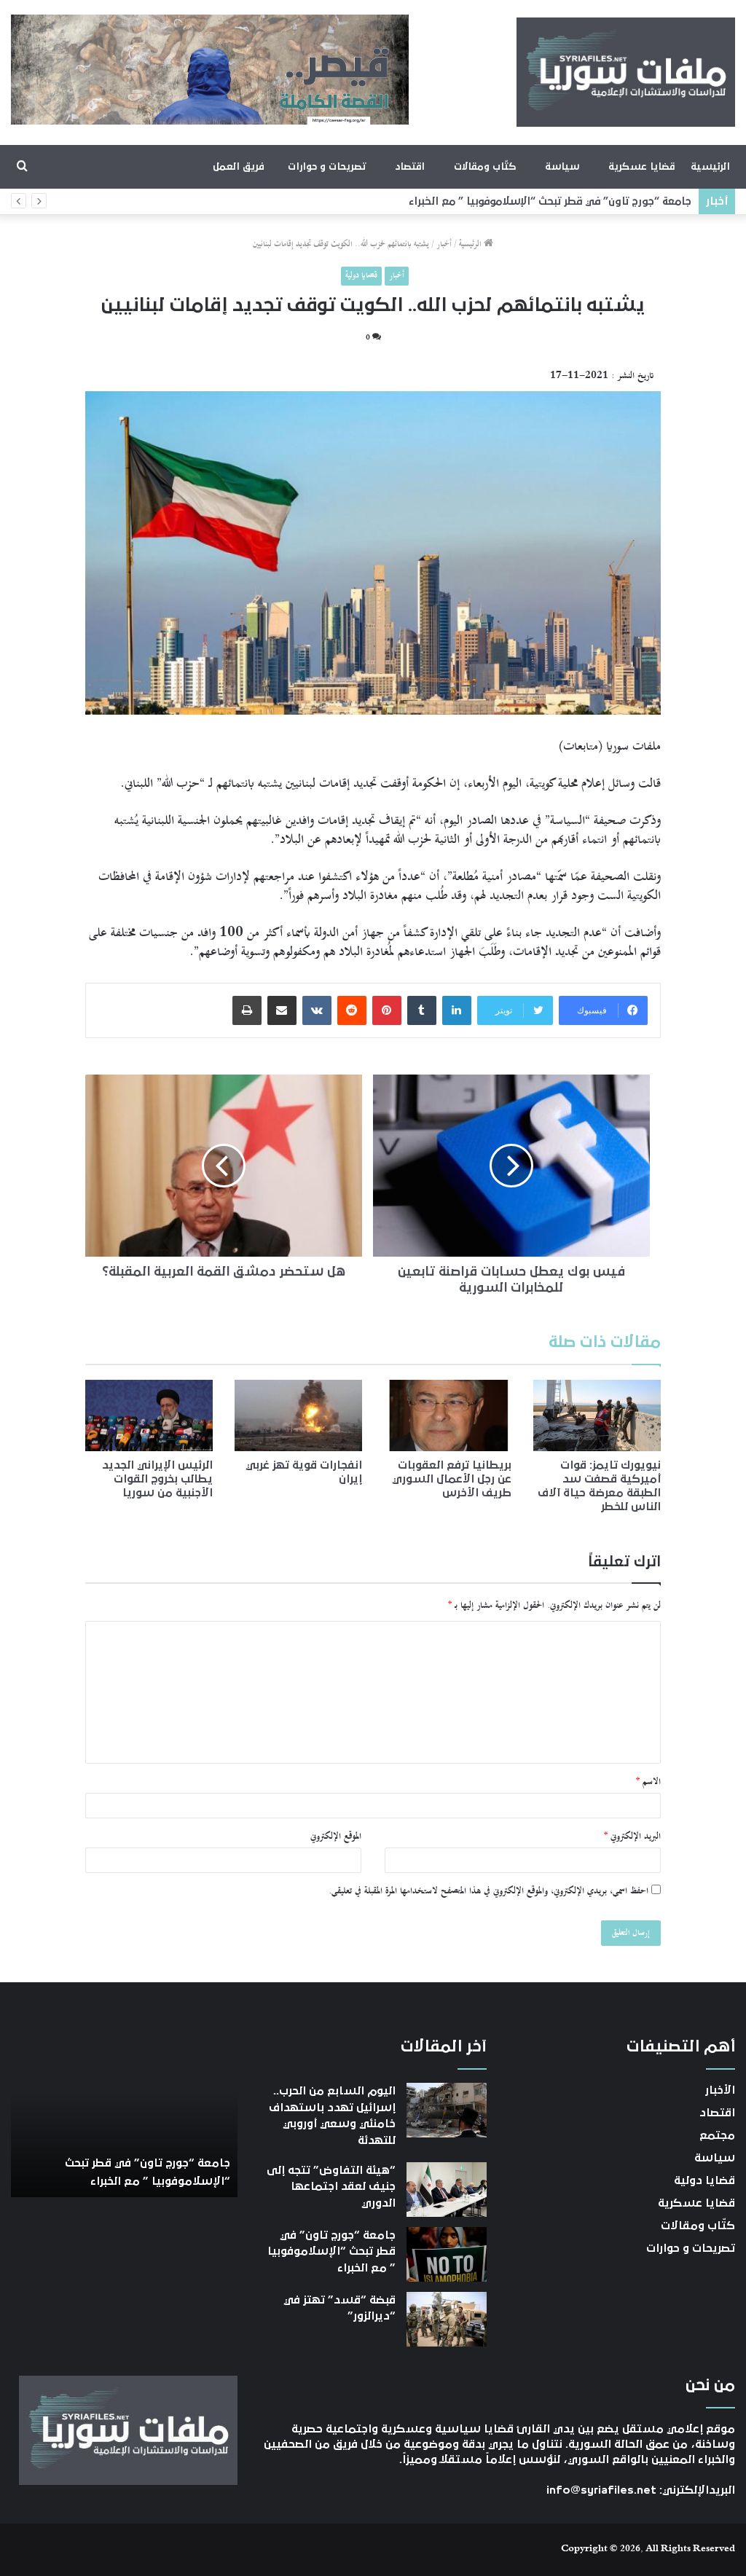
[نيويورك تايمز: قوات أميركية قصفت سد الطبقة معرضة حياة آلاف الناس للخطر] (597, 1415)
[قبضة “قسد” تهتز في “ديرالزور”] (447, 2319)
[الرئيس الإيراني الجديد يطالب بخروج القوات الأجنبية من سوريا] (149, 1415)
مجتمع (717, 2135)
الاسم (648, 1782)
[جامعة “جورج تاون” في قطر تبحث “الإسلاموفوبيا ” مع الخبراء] (447, 2254)
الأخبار (720, 2090)
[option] (124, 2117)
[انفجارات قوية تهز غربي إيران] (298, 1415)
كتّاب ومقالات (485, 167)
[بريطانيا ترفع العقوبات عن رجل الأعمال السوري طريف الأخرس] (448, 1415)
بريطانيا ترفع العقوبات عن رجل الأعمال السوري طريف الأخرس (452, 1479)
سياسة (562, 167)
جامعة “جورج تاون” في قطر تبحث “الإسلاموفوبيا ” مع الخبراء (558, 201)
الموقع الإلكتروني (336, 1837)
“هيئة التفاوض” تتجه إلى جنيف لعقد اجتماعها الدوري (331, 2187)
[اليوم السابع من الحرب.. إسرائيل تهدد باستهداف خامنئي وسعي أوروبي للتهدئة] (447, 2110)
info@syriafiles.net (601, 2490)
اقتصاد (410, 167)
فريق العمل (239, 167)
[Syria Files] (626, 72)
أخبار (444, 244)
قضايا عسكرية (641, 167)
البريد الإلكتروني (632, 1837)
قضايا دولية (361, 276)
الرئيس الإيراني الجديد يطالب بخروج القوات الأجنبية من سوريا (157, 1479)
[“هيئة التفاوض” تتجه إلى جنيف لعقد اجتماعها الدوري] (447, 2190)
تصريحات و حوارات (327, 167)
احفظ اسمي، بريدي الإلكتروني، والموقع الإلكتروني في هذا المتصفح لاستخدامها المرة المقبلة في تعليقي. (488, 1891)
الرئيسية (710, 167)
